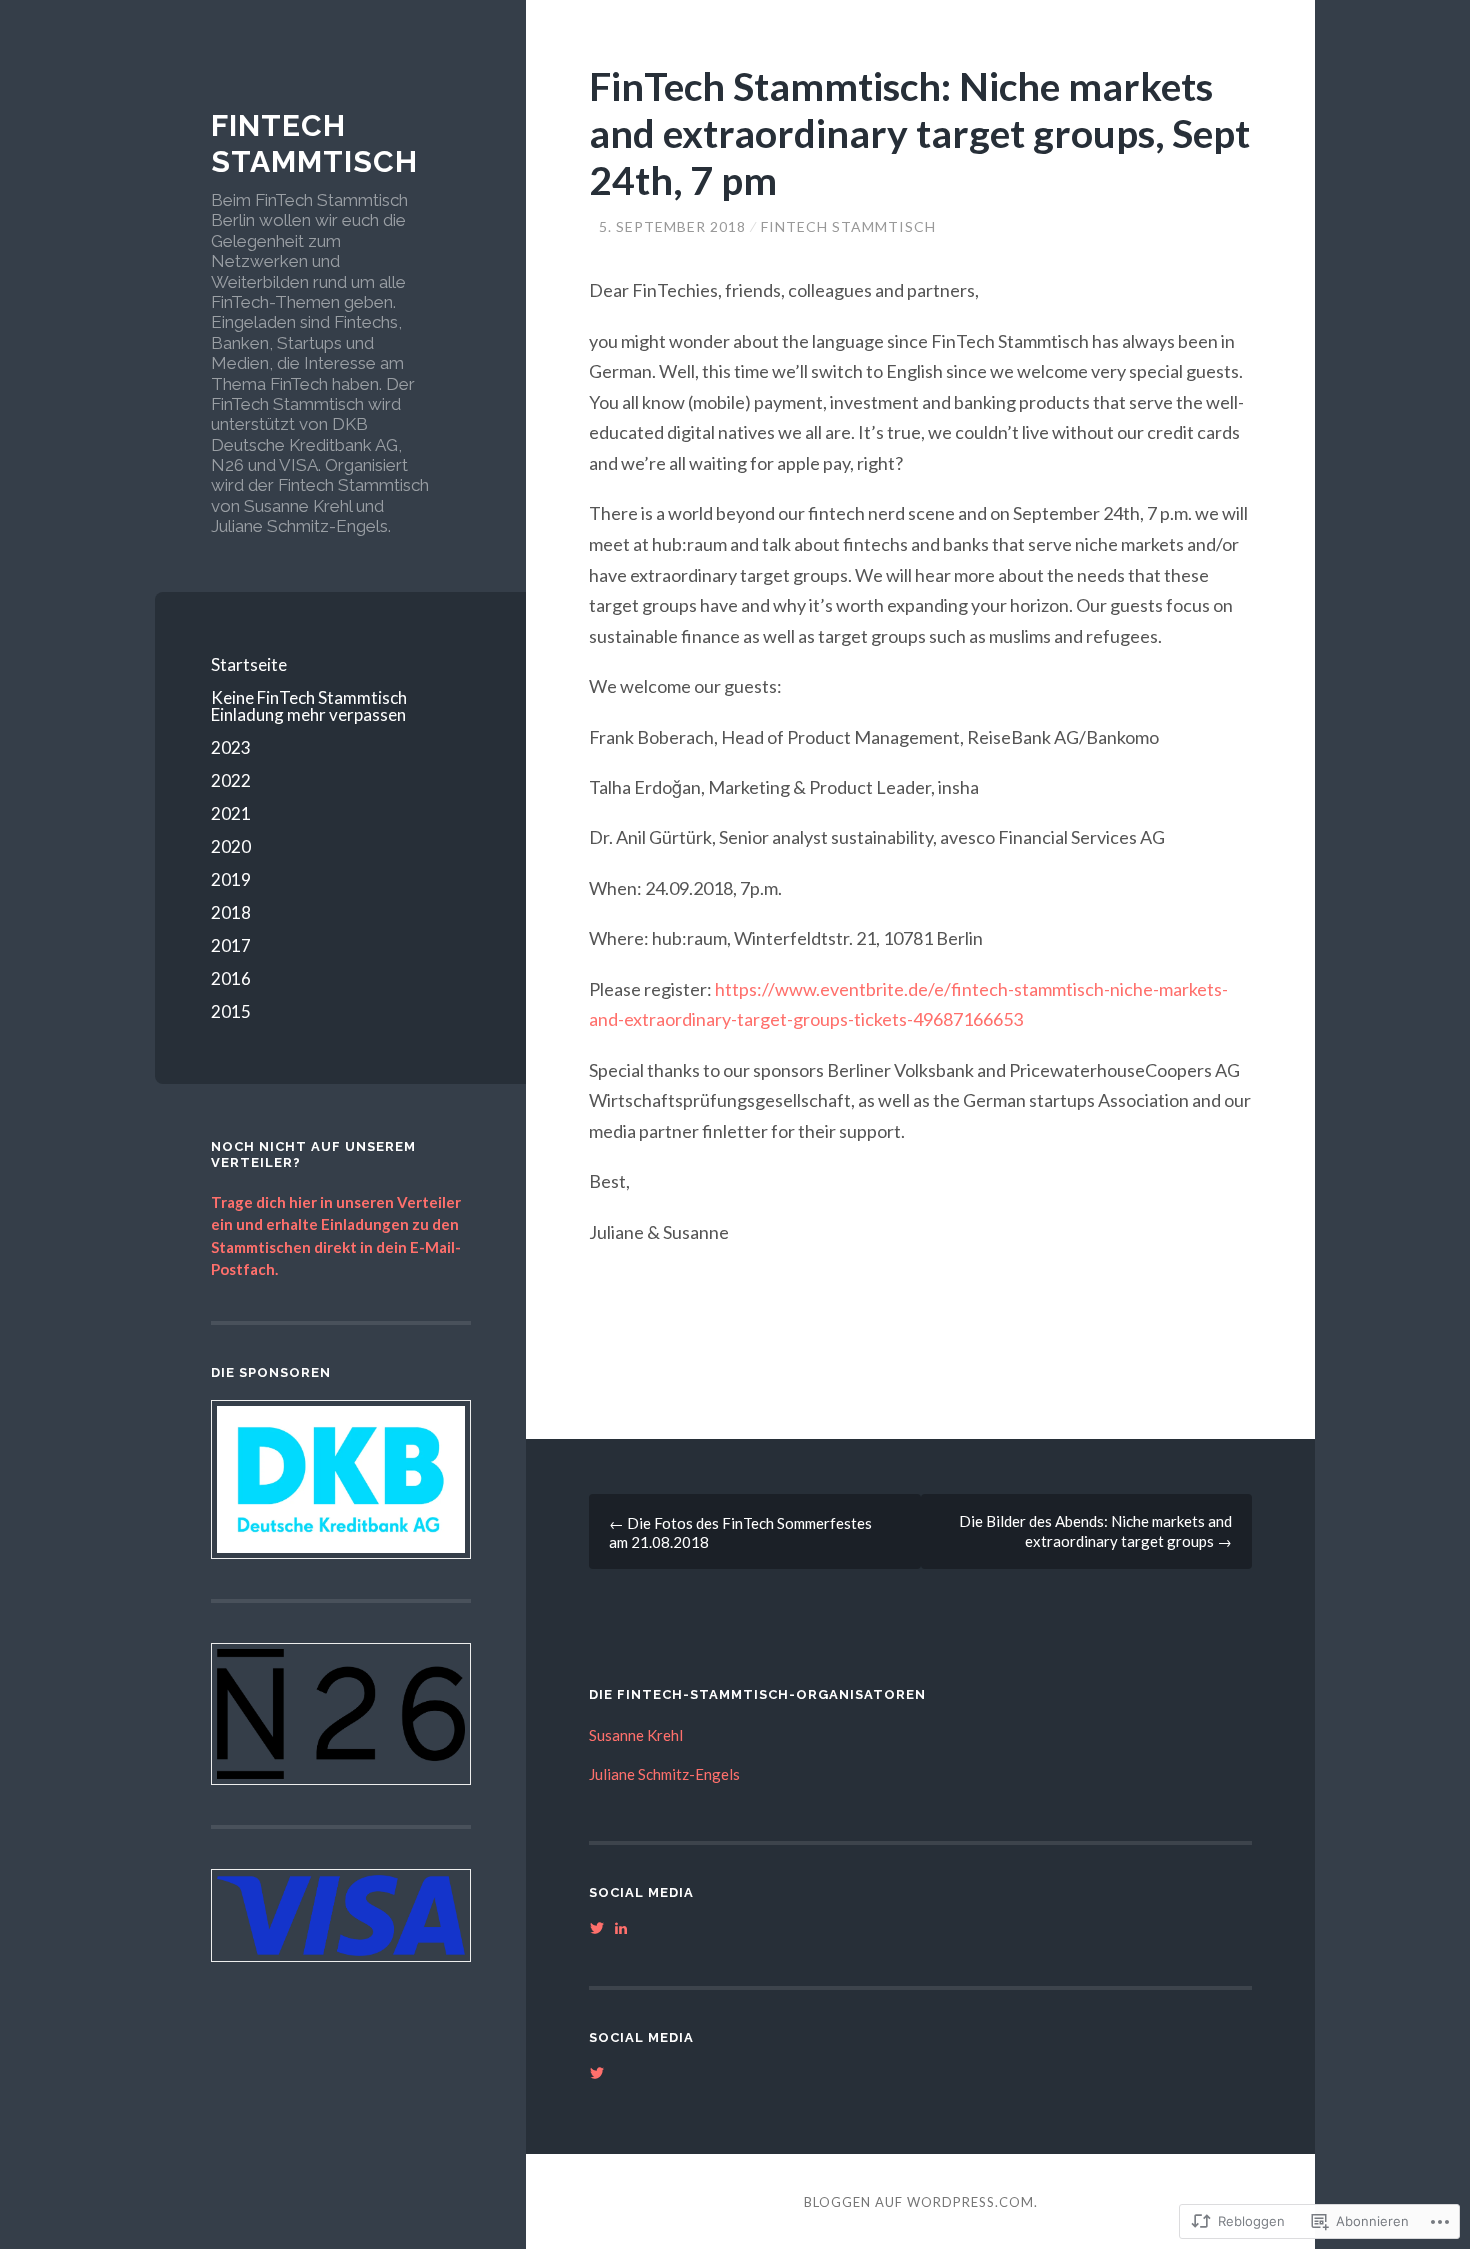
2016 (231, 978)
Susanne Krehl (636, 1735)
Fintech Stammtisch (314, 143)
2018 (231, 912)
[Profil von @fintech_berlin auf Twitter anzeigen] (597, 1928)
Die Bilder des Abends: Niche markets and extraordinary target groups (1095, 1531)
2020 (231, 846)
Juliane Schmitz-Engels (664, 1774)
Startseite (249, 664)
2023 (231, 747)
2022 (231, 780)
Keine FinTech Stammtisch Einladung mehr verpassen (309, 706)
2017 (231, 945)
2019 (231, 879)
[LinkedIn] (621, 1928)
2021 (231, 813)
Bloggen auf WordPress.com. (921, 2202)
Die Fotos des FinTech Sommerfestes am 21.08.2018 (740, 1532)
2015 (231, 1011)
